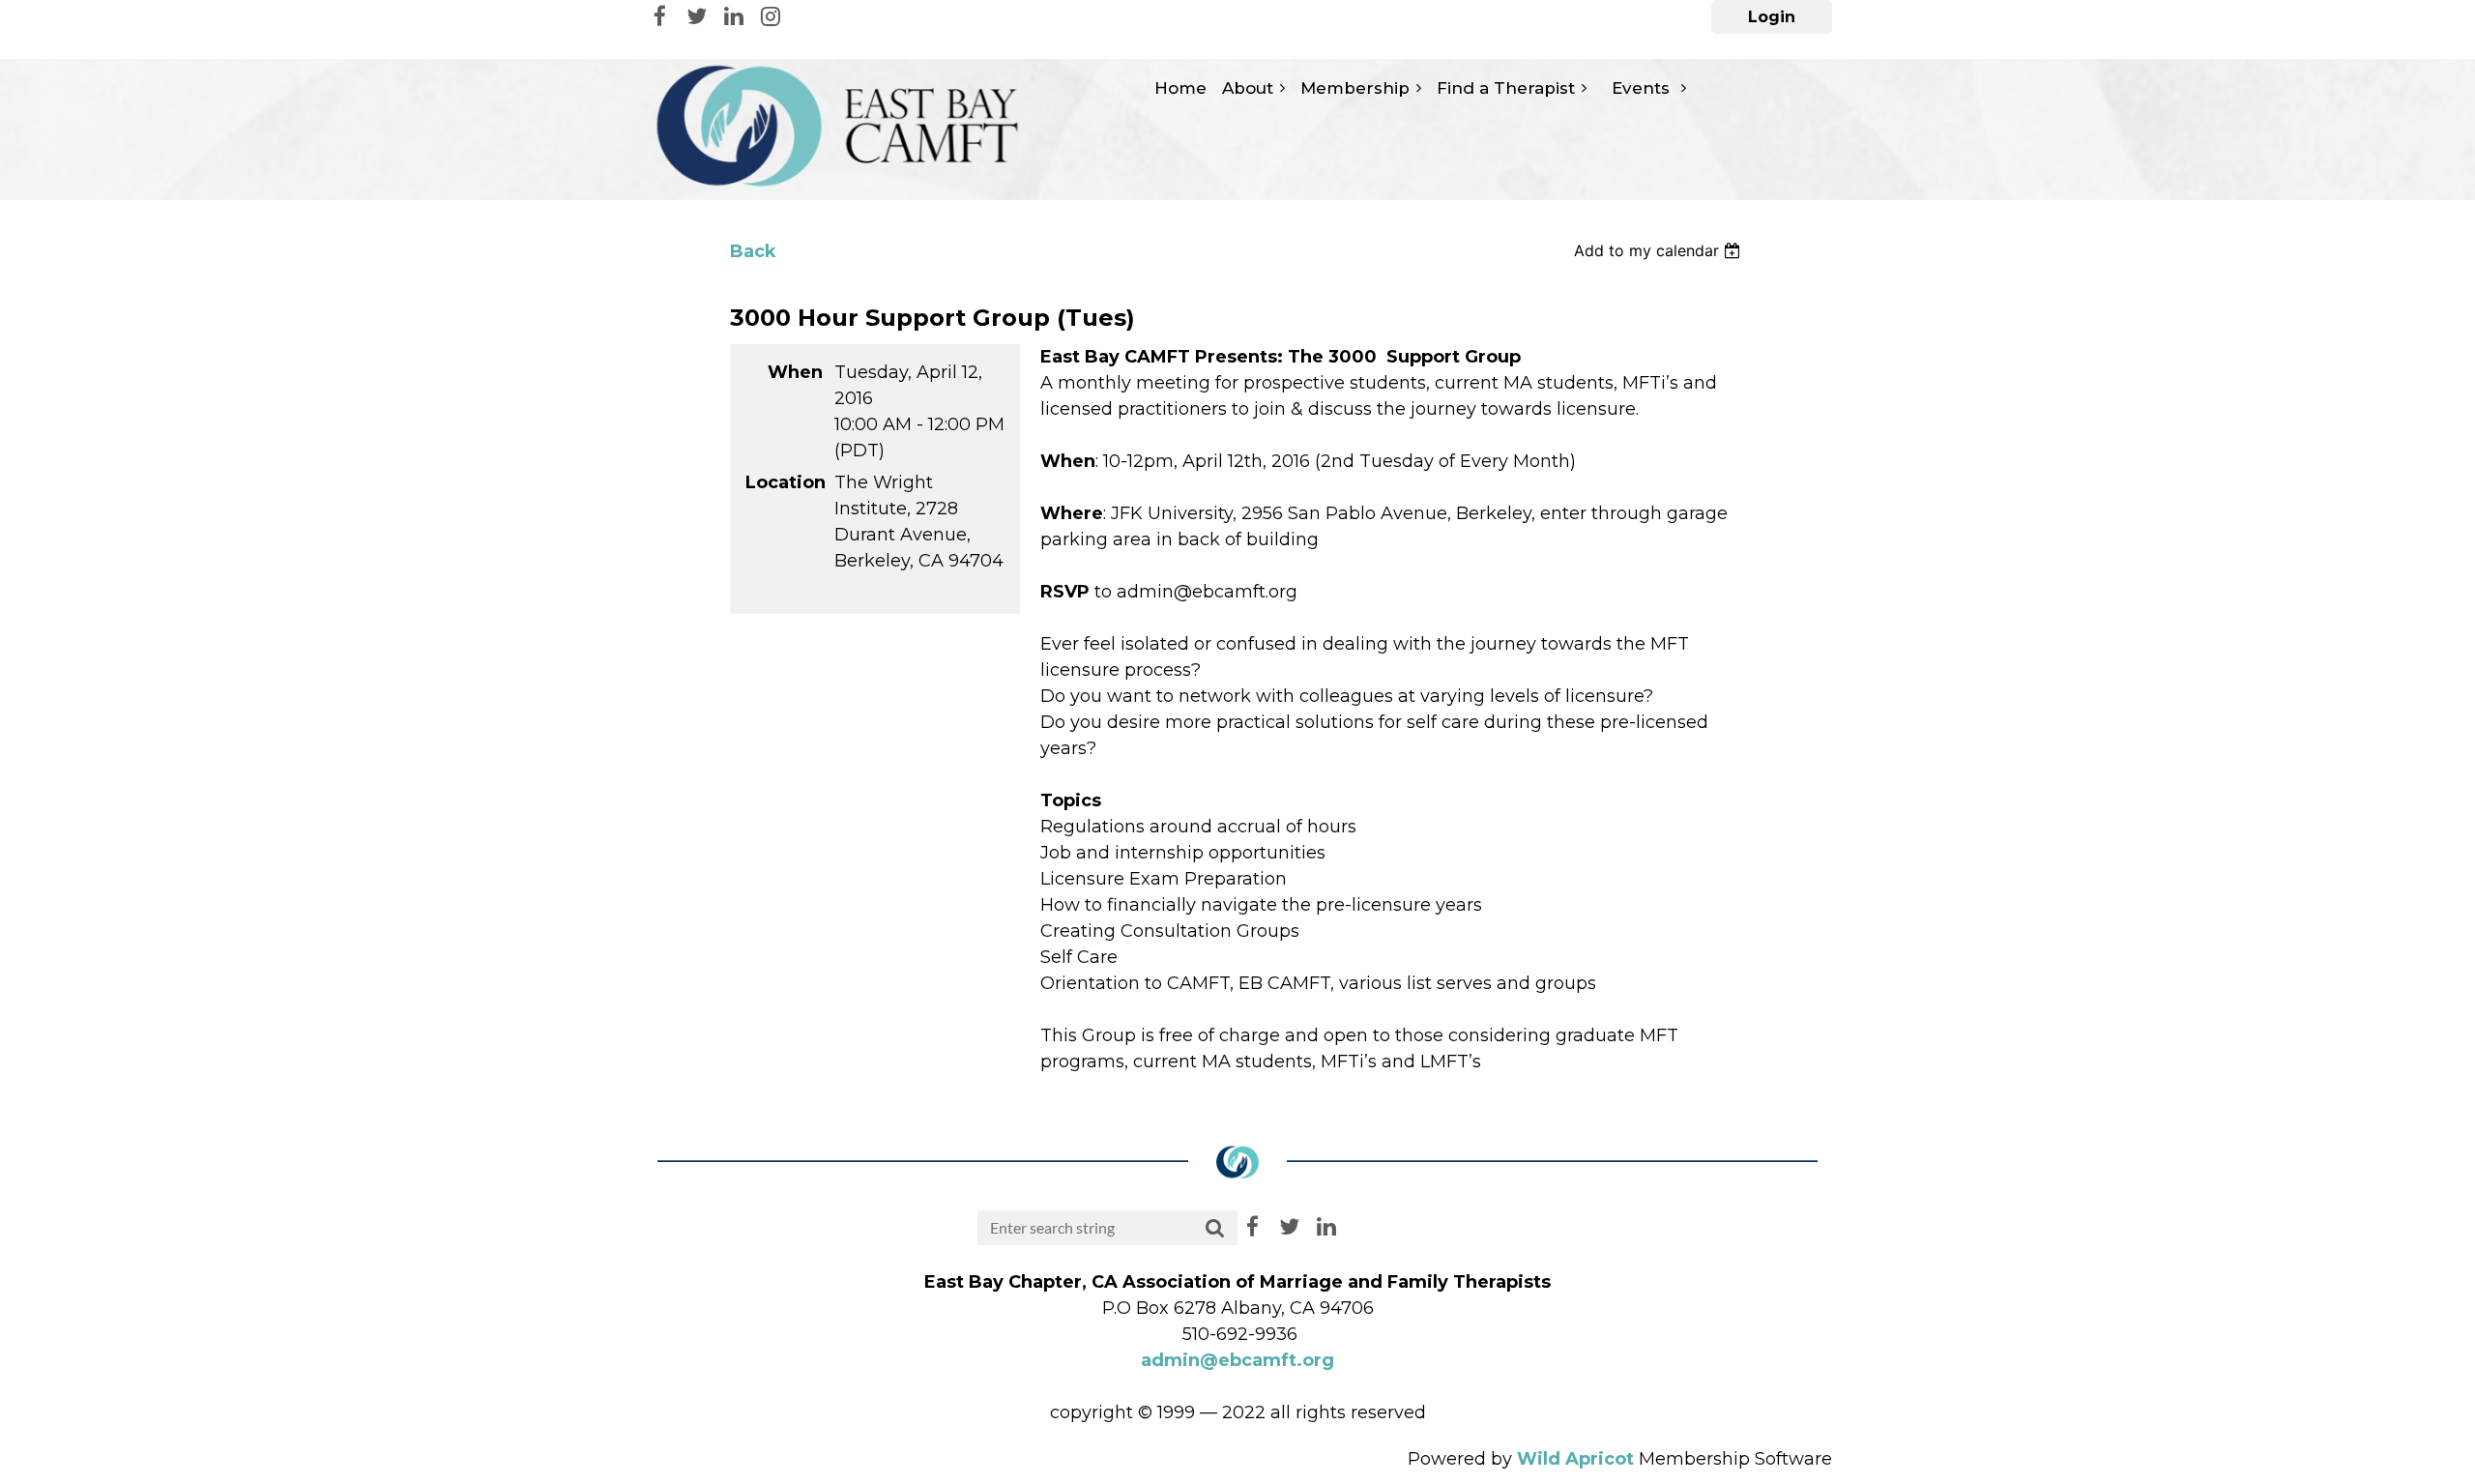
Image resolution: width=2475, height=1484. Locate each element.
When (795, 372)
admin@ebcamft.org (1237, 1360)
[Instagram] (770, 16)
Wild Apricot (1575, 1459)
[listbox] (1660, 250)
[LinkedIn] (733, 16)
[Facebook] (660, 16)
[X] (697, 16)
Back (753, 251)
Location (784, 482)
